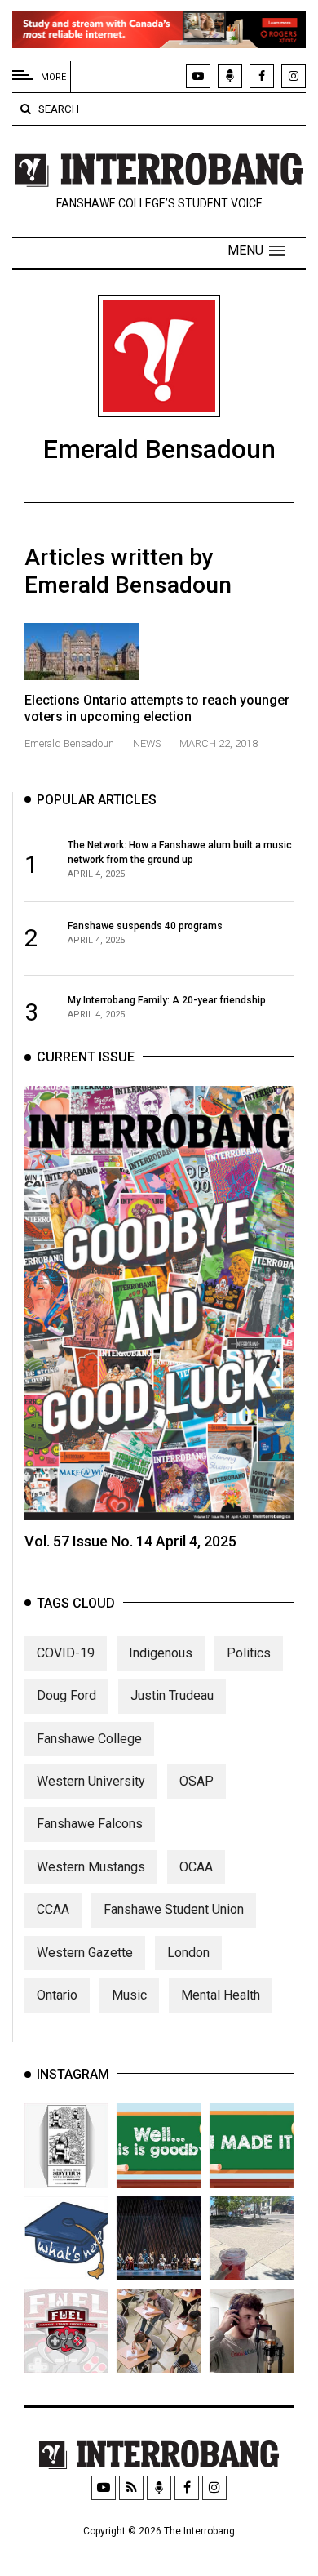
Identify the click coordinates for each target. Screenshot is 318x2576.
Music (129, 1995)
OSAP (197, 1781)
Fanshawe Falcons (90, 1824)
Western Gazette (85, 1953)
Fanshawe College (89, 1739)
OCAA (196, 1867)
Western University (91, 1781)
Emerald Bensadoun (71, 743)
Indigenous (161, 1653)
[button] (256, 251)
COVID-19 (66, 1653)
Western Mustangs (91, 1867)
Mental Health (221, 1995)
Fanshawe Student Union (174, 1909)
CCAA (53, 1909)
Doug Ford (66, 1695)
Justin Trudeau (172, 1695)
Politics (249, 1653)
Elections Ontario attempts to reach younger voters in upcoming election (157, 708)
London (188, 1953)
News (147, 743)
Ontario (57, 1995)
